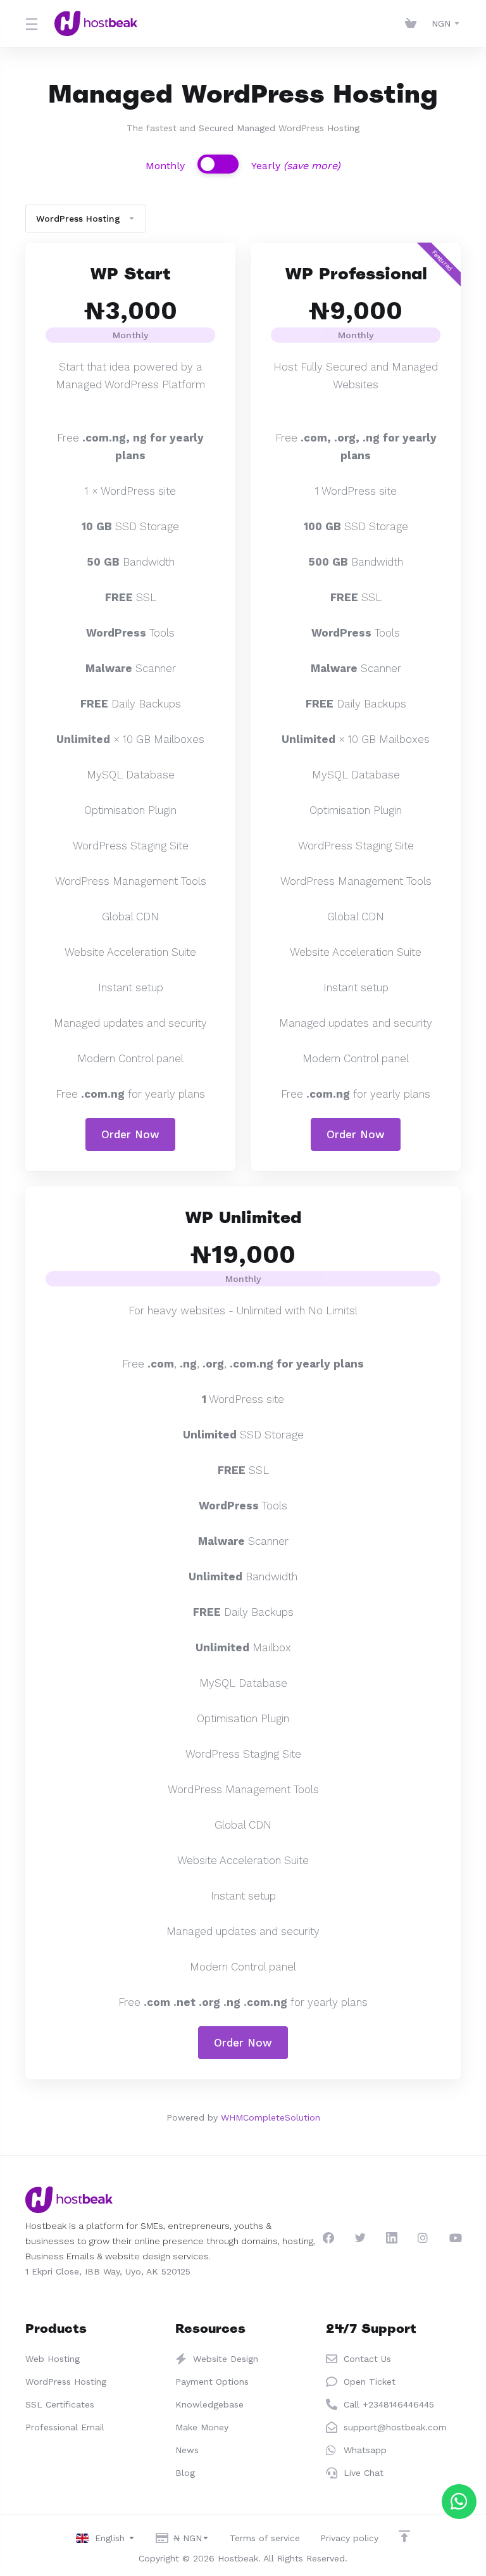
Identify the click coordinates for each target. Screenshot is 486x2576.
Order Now (130, 1134)
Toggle (218, 164)
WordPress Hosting (78, 219)
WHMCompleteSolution (271, 2117)
